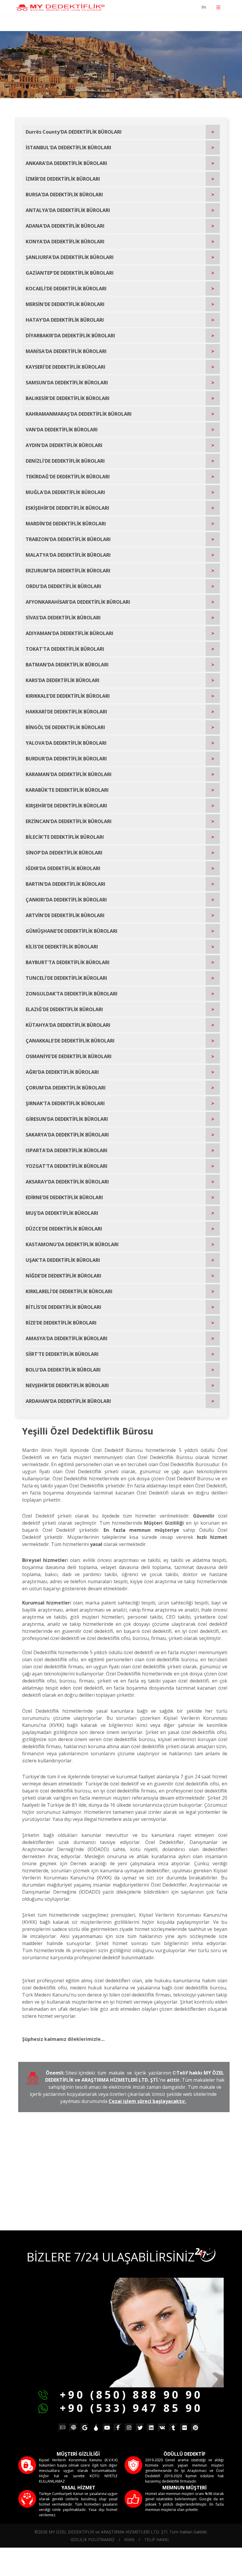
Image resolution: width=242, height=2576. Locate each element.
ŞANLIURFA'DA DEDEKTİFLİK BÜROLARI (70, 257)
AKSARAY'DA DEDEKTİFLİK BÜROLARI (67, 1182)
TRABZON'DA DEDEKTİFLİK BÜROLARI (68, 539)
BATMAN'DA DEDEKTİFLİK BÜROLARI (67, 665)
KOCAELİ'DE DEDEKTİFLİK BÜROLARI (66, 289)
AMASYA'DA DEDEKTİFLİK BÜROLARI (67, 1338)
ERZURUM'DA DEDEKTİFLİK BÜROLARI (68, 571)
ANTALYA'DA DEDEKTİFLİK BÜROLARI (68, 210)
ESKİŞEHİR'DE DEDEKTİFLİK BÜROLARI (67, 508)
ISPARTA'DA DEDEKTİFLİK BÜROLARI (67, 1150)
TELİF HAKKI (156, 2539)
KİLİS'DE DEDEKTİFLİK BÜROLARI (62, 947)
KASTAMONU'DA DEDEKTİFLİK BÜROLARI (72, 1244)
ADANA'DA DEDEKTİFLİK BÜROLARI (65, 226)
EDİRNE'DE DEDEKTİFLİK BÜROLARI (64, 1197)
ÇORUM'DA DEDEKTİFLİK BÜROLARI (66, 1088)
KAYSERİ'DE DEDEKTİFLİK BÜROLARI (66, 367)
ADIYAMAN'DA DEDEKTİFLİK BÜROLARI (70, 633)
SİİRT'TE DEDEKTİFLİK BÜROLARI (62, 1354)
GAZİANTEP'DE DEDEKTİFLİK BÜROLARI (70, 273)
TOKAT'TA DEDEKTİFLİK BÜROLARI (65, 649)
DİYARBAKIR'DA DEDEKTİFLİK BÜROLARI (70, 336)
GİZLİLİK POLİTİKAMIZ (93, 2539)
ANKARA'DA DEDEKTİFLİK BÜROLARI (66, 163)
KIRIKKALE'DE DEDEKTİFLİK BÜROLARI (68, 696)
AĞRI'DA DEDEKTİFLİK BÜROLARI (62, 1072)
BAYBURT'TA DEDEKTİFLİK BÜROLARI (68, 962)
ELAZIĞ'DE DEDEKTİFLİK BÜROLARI (64, 1009)
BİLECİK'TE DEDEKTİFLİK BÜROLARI (65, 837)
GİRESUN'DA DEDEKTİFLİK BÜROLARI (67, 1119)
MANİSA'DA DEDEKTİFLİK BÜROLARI (66, 351)
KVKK (129, 2539)
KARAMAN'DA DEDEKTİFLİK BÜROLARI (69, 774)
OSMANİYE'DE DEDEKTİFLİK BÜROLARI (69, 1056)
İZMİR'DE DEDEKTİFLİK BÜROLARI (63, 179)
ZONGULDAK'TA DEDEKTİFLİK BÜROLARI (72, 994)
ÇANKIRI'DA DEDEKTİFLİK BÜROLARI (66, 900)
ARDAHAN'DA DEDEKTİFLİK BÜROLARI (68, 1401)
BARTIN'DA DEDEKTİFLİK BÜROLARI (66, 884)
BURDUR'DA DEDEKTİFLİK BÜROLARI (66, 759)
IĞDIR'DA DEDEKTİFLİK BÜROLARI (63, 868)
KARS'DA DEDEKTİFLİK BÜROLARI (63, 680)
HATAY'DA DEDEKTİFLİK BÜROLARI (65, 320)
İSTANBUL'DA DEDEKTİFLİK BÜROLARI (68, 148)
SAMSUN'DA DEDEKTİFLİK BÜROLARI (67, 383)
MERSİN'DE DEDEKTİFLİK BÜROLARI (65, 304)
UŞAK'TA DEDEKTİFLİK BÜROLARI (63, 1260)
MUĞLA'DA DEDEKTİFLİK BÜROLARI (65, 492)
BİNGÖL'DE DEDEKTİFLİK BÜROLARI (65, 727)
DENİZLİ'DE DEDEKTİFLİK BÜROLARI (65, 461)
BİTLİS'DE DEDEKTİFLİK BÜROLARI (63, 1307)
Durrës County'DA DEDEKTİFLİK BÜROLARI (74, 132)
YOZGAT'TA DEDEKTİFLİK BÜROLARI (67, 1166)
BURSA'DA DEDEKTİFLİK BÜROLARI (64, 195)
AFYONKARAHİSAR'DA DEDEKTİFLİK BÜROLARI (78, 602)
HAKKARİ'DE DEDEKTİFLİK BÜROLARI (66, 712)
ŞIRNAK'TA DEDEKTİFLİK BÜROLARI (65, 1103)
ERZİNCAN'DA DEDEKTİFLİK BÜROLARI (69, 821)
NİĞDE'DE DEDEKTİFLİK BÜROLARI (63, 1276)
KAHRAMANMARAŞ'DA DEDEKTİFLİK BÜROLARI (79, 414)
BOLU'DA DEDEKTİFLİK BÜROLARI (63, 1370)
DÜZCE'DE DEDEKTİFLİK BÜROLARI (64, 1229)
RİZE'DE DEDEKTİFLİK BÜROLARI (61, 1323)
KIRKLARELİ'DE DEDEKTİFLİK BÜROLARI (69, 1291)
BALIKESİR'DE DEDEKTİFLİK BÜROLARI (68, 398)
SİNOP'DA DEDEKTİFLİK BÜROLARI (64, 853)
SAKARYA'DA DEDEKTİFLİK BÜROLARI (67, 1135)
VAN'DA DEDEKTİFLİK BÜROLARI (62, 430)
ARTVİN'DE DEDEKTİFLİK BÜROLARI (65, 915)
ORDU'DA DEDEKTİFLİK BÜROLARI (63, 586)
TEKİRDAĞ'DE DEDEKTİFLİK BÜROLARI (68, 477)
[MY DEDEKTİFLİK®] (60, 8)
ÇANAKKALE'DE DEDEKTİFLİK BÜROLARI (70, 1041)
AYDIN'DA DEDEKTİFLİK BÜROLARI (64, 445)
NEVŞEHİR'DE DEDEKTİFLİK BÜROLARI (67, 1385)
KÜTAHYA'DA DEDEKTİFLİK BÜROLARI (68, 1025)
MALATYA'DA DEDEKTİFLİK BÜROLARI (68, 555)
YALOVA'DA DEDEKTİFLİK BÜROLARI (66, 743)
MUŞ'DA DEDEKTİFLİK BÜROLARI (62, 1213)
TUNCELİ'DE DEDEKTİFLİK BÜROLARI (66, 978)
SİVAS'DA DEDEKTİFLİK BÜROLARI (63, 618)
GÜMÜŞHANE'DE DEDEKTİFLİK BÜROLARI (72, 931)
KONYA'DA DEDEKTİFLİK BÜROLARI (65, 242)
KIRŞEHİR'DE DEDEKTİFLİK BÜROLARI (66, 806)
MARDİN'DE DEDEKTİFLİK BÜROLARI (66, 524)
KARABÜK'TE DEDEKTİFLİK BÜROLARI (67, 790)
